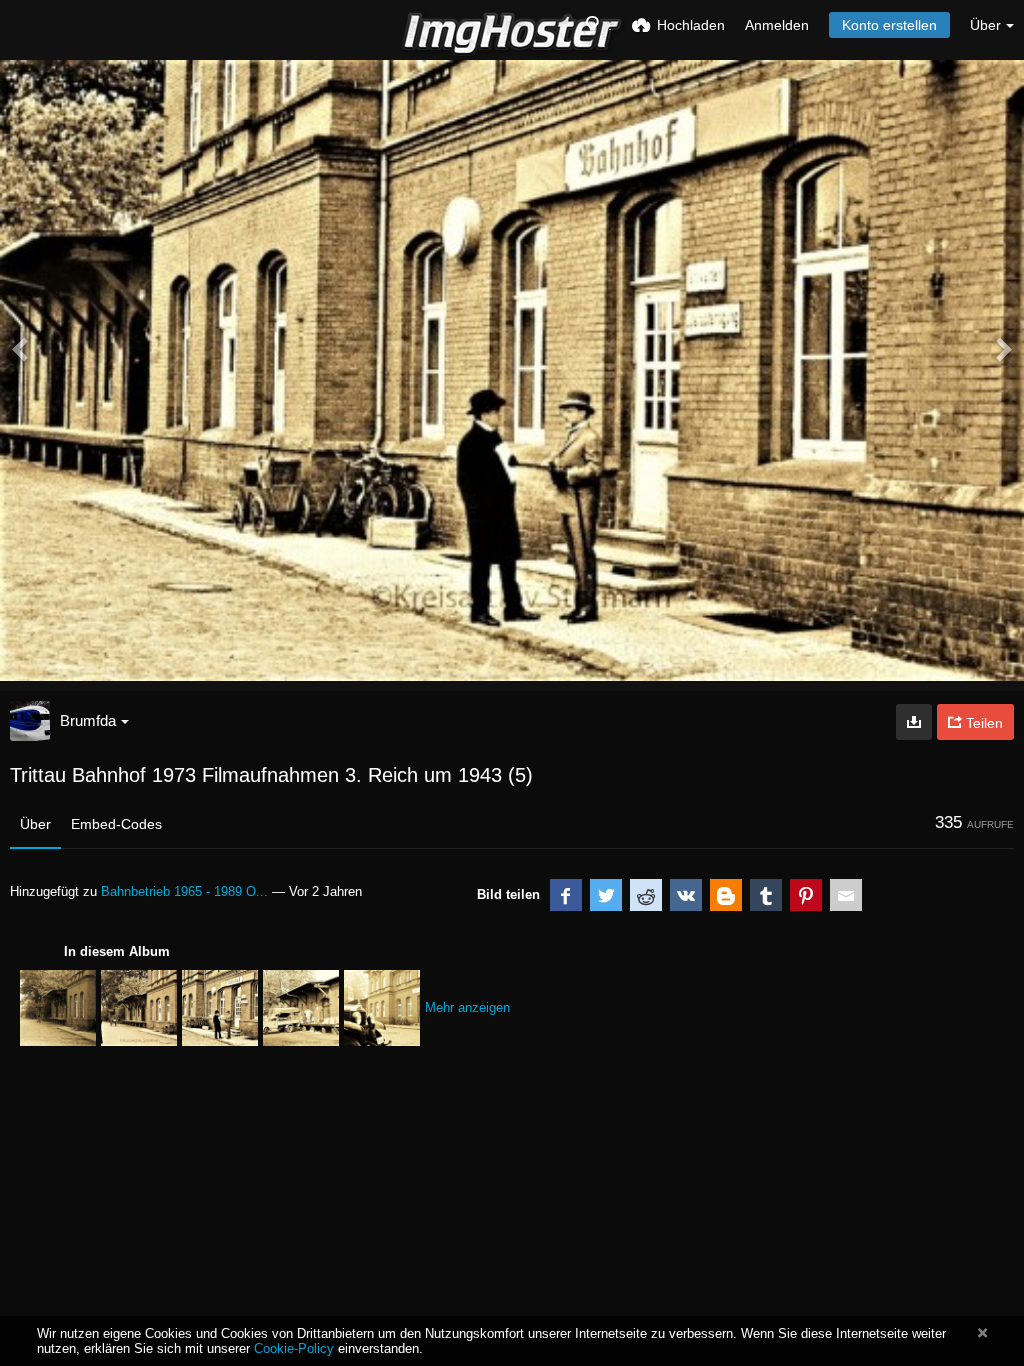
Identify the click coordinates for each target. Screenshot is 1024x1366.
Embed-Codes (116, 824)
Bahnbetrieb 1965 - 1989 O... (184, 891)
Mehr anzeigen (467, 1007)
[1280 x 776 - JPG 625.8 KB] (914, 722)
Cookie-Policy (294, 1348)
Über (35, 824)
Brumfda (88, 720)
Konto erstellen (889, 25)
